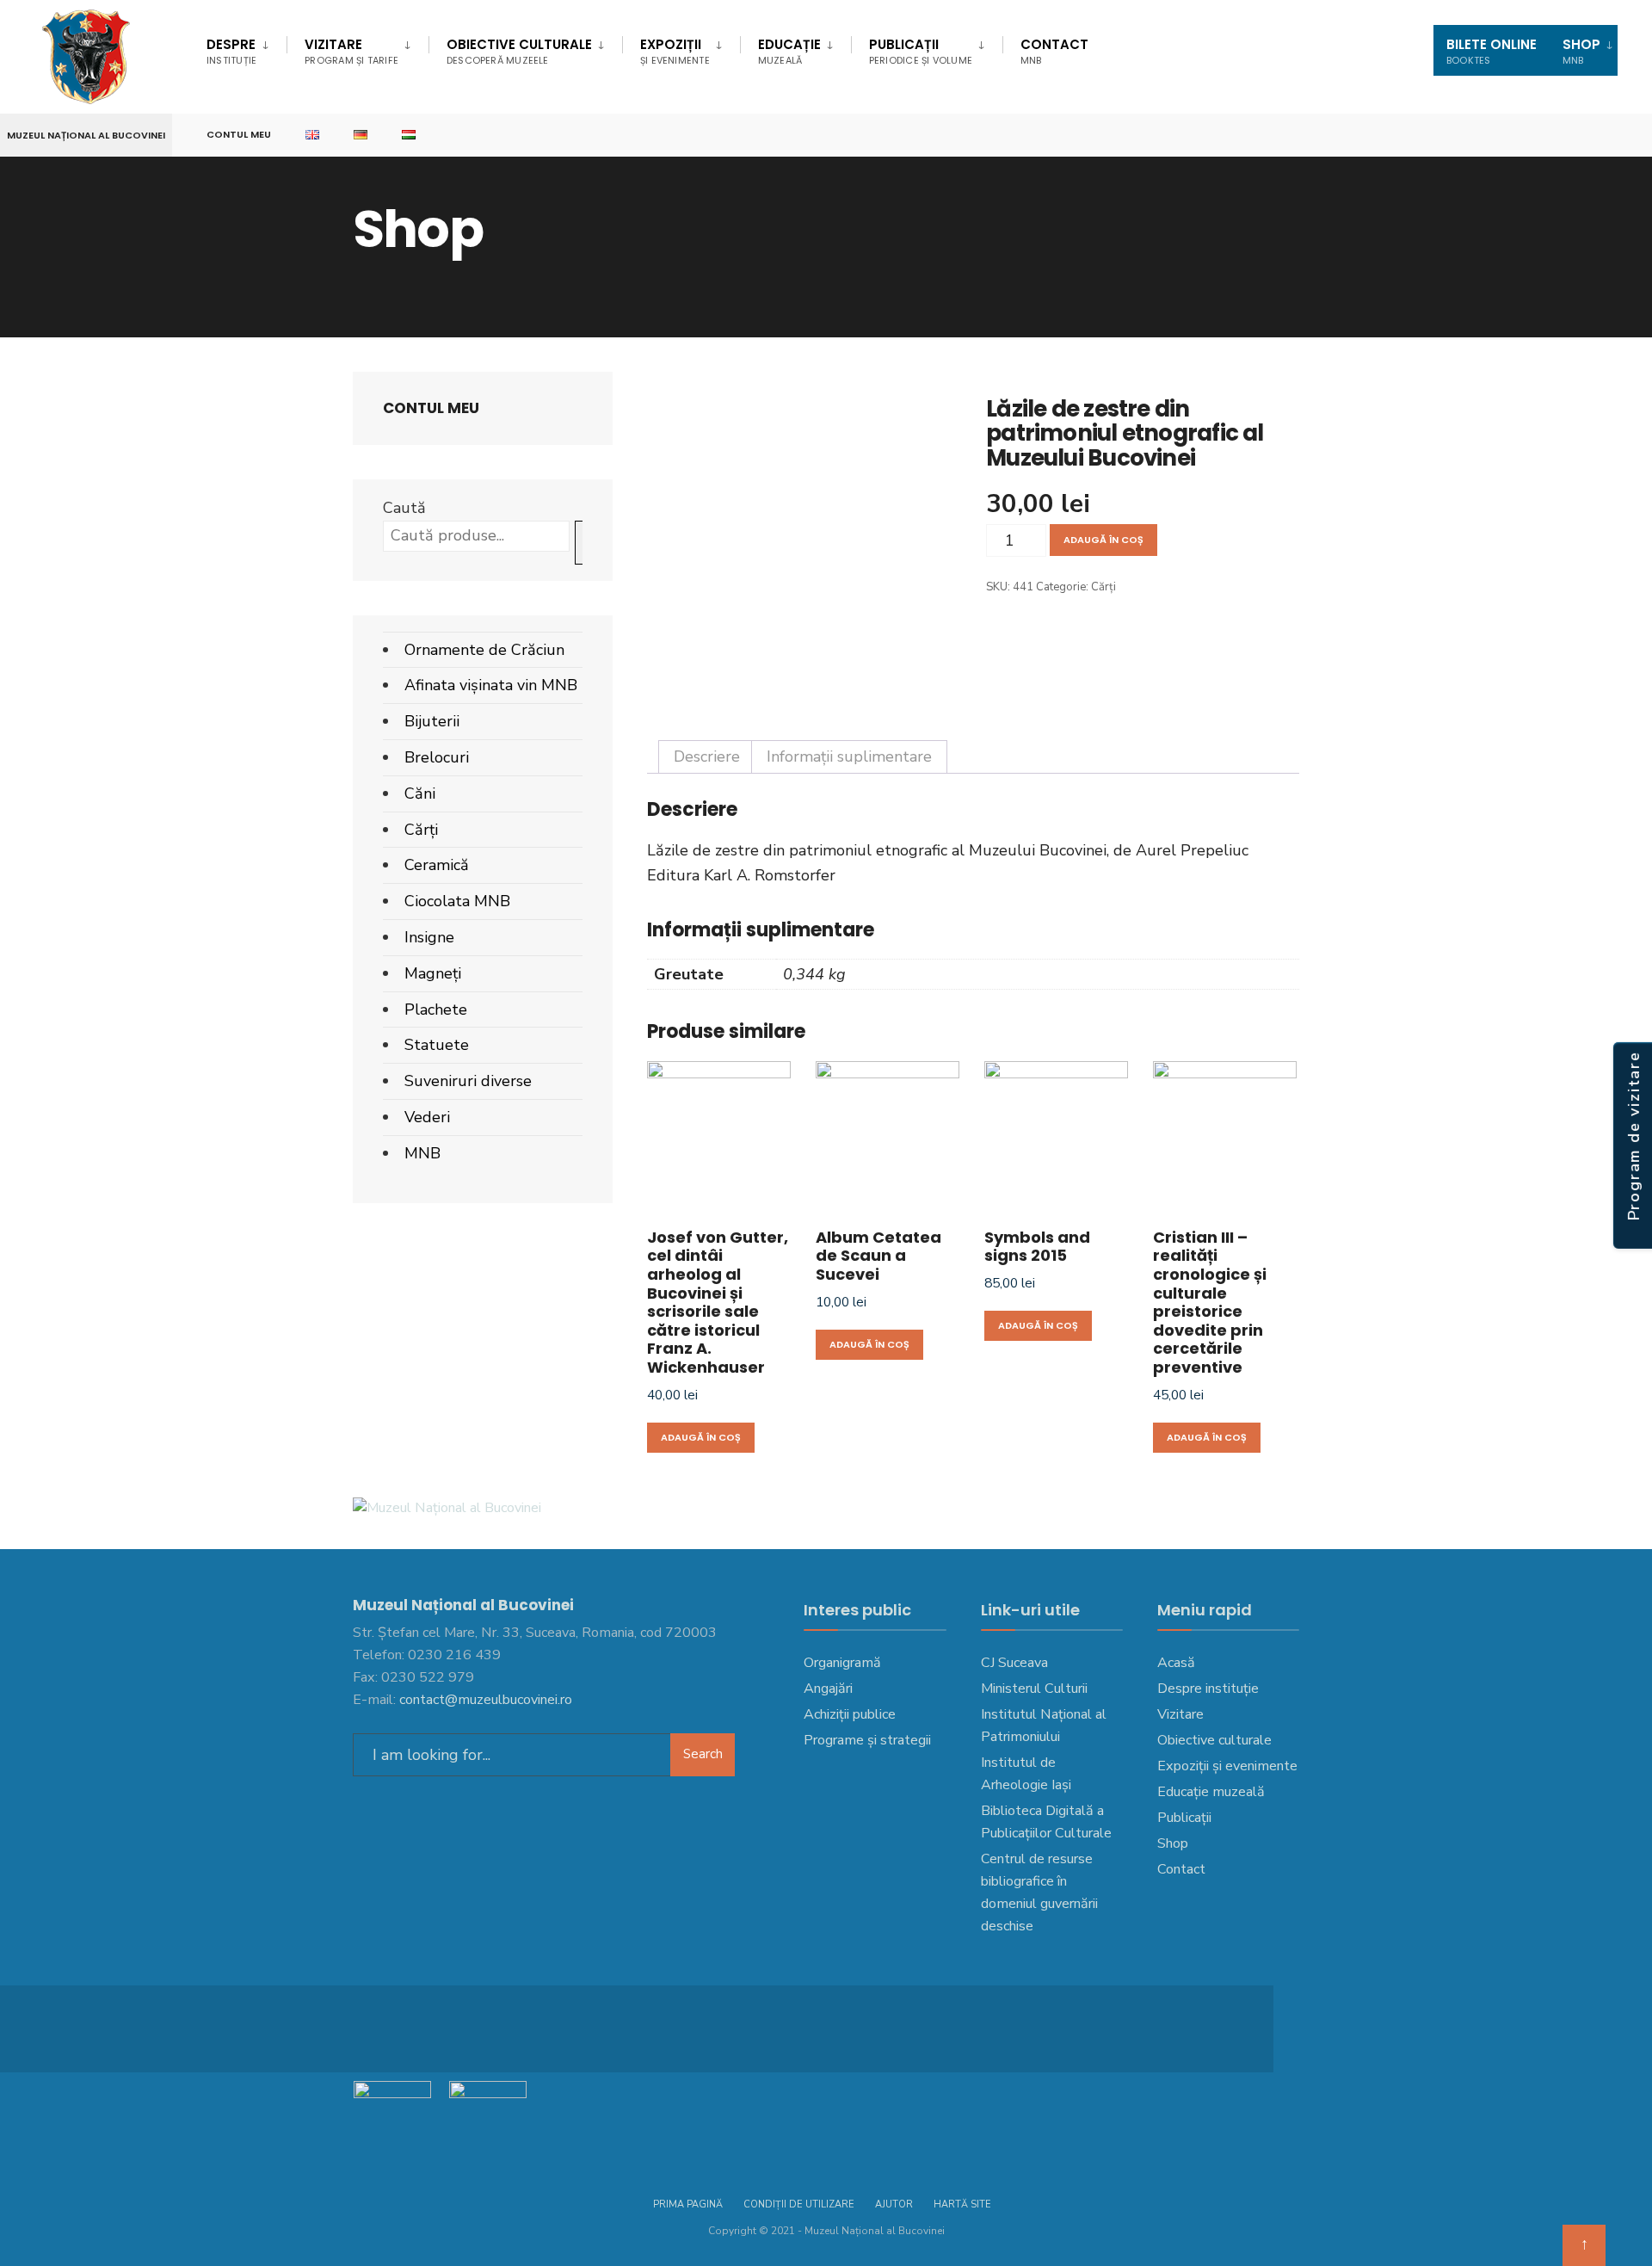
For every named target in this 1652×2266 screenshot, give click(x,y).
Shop (1173, 1843)
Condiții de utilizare (799, 2204)
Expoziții (675, 51)
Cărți (1103, 587)
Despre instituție (1208, 1689)
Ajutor (894, 2204)
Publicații (921, 51)
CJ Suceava (1014, 1663)
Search (703, 1754)
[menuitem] (247, 48)
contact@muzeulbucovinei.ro (486, 1700)
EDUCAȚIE (789, 51)
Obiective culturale (519, 51)
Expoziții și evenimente (1227, 1766)
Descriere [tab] (707, 756)
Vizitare (351, 51)
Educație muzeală (1211, 1792)
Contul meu (239, 134)
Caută (404, 508)
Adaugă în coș (1103, 540)
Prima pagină (688, 2204)
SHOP (1581, 51)
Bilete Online (1492, 51)
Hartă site (962, 2204)
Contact (1054, 51)
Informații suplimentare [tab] (849, 756)
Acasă (1176, 1663)
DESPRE (231, 51)
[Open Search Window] (1611, 136)
